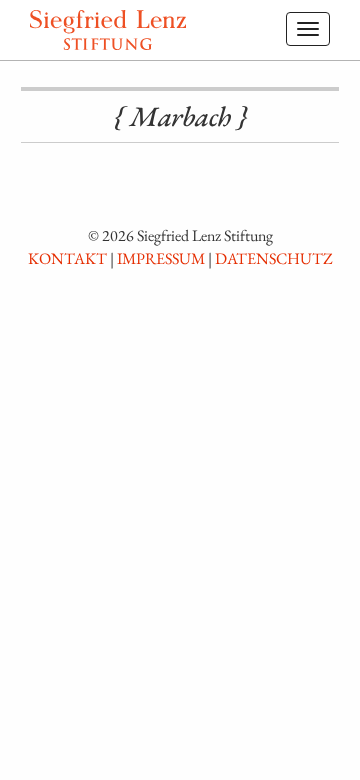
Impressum (161, 258)
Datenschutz (274, 258)
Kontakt (67, 258)
